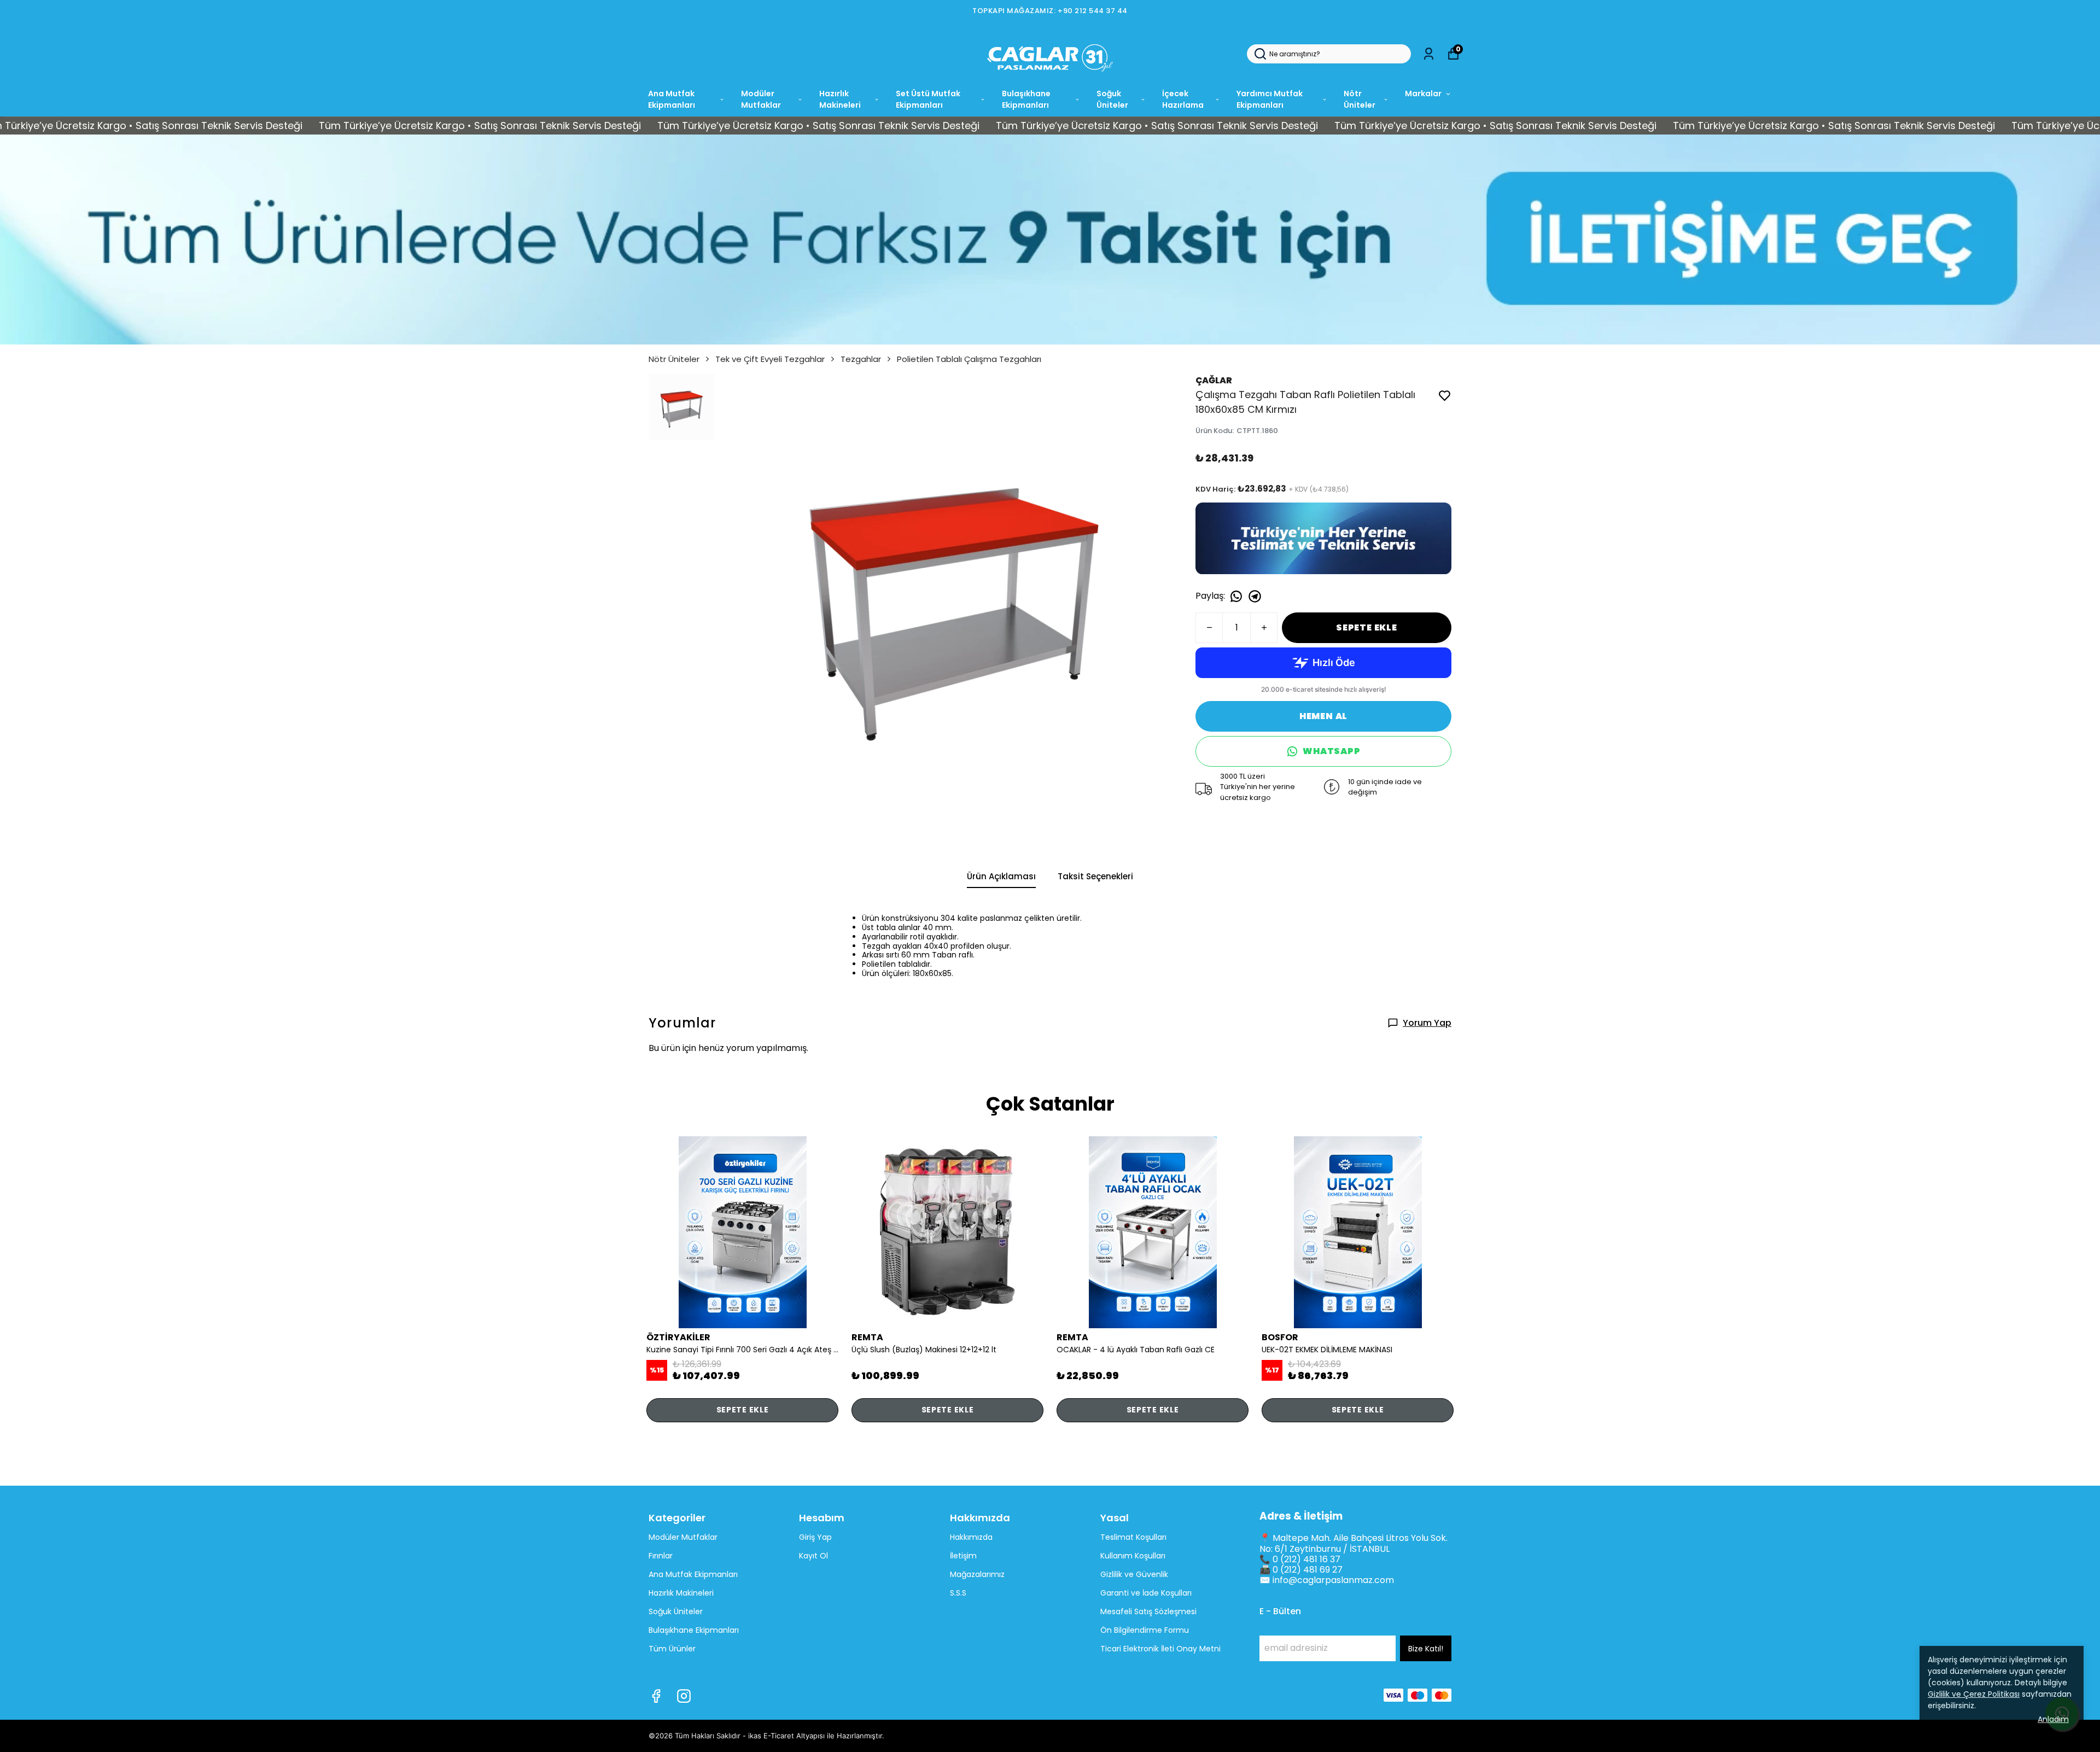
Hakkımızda (971, 1537)
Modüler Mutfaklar (761, 99)
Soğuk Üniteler (1112, 99)
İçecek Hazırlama (1183, 99)
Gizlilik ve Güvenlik (1134, 1574)
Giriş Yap (815, 1537)
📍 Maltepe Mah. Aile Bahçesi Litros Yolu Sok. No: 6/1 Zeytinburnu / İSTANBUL (1354, 1543)
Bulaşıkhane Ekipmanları (1026, 99)
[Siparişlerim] (1429, 54)
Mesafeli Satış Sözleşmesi (1148, 1611)
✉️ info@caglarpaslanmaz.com (1327, 1580)
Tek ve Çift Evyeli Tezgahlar (770, 359)
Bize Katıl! (1426, 1649)
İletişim (963, 1556)
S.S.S (958, 1593)
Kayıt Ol (813, 1556)
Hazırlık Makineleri (840, 99)
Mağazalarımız (977, 1574)
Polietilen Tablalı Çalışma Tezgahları (969, 359)
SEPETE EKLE (1367, 627)
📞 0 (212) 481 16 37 (1300, 1559)
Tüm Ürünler (672, 1649)
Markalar (1423, 94)
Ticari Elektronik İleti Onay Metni (1160, 1649)
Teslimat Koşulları (1133, 1537)
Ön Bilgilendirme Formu (1145, 1630)
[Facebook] (656, 1696)
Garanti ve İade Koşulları (1146, 1593)
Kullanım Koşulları (1133, 1556)
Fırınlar (661, 1556)
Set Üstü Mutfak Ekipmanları (928, 99)
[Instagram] (684, 1696)
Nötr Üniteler (1360, 99)
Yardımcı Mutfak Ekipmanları (1270, 99)
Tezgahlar (861, 359)
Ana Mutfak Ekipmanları (672, 99)
